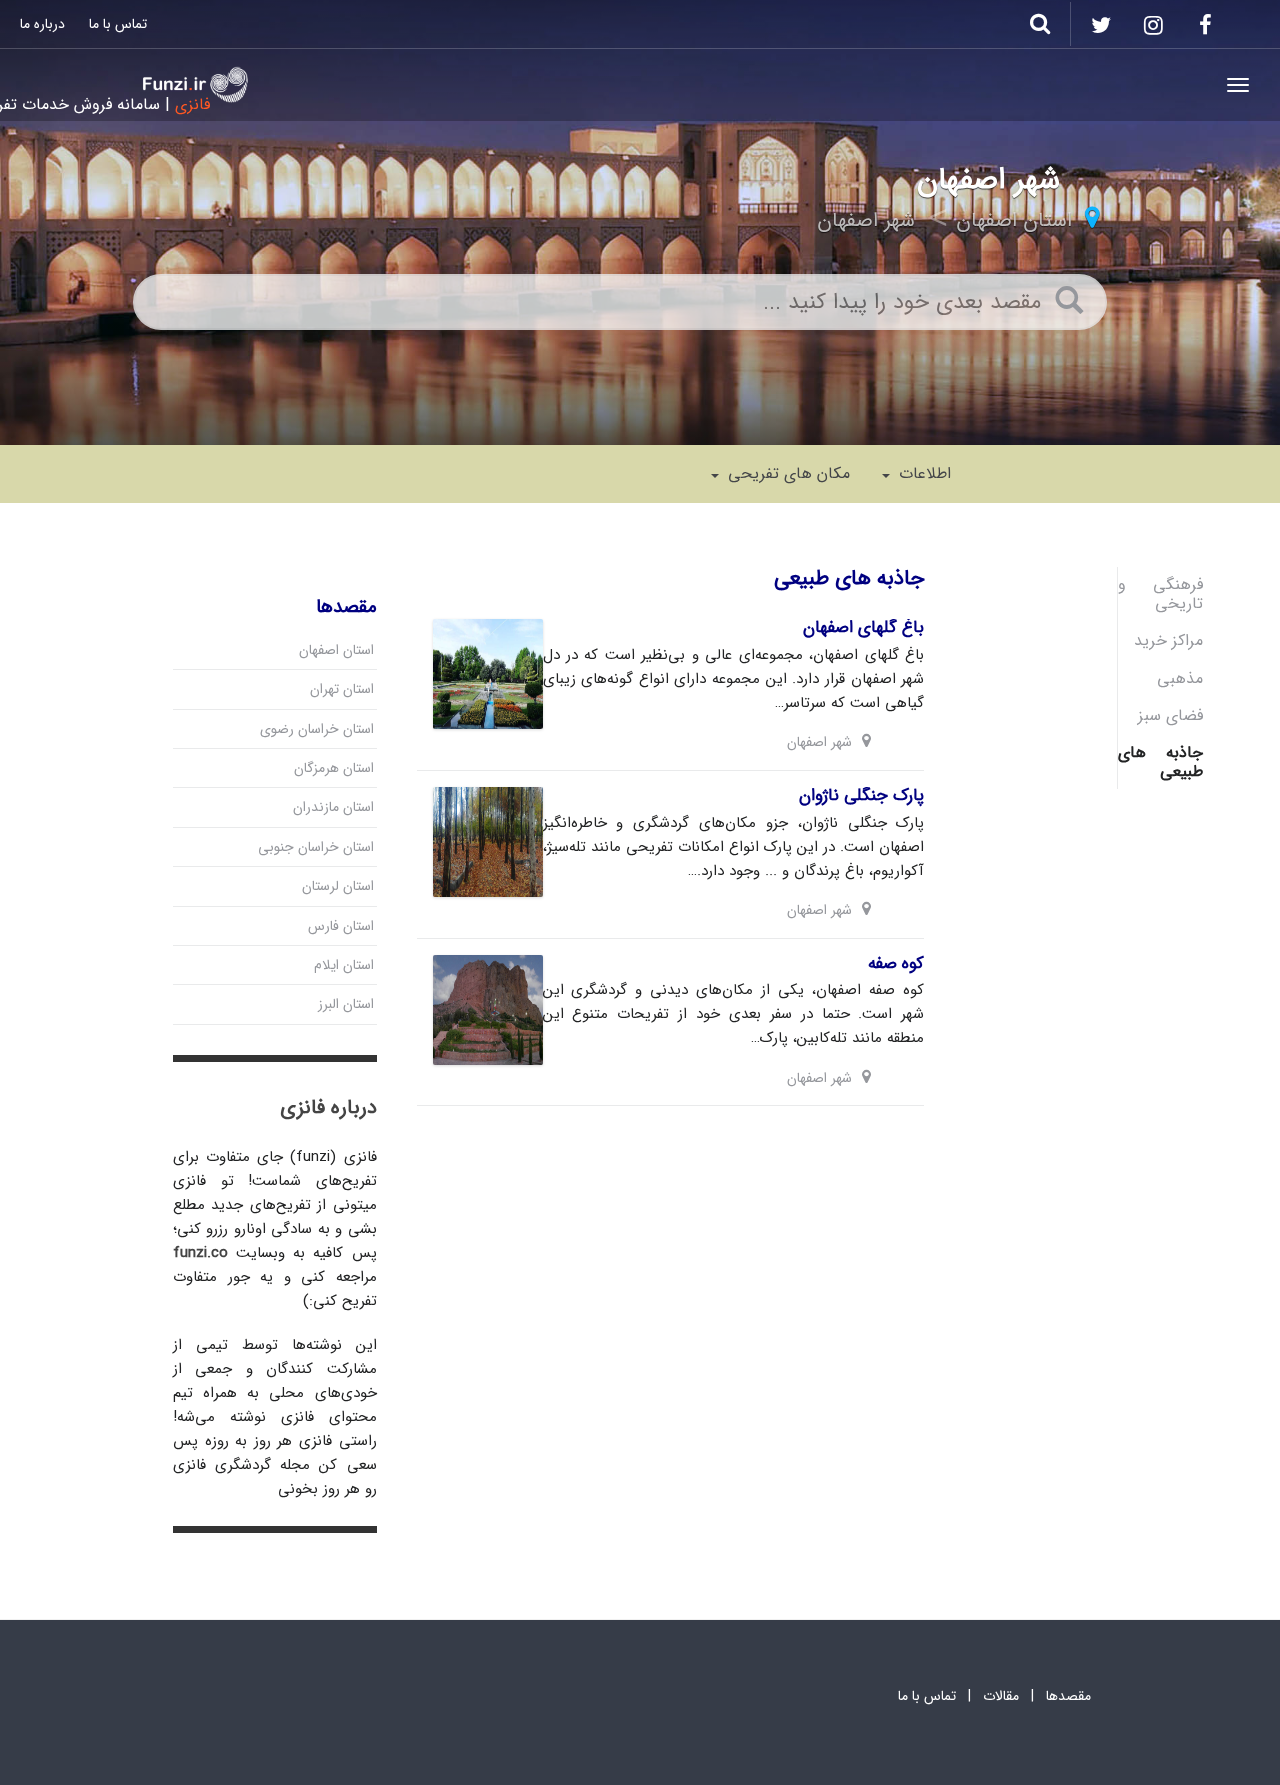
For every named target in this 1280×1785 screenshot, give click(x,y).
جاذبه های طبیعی (1161, 762)
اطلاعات (922, 473)
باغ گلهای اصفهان (863, 627)
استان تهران (342, 689)
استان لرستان (338, 886)
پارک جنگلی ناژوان (861, 795)
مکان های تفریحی (786, 473)
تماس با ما (118, 24)
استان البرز (346, 1004)
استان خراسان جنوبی (316, 847)
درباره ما (42, 24)
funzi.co (200, 1253)
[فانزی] (195, 85)
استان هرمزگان (334, 768)
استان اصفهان (1014, 220)
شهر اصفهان (866, 220)
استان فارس (341, 926)
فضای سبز (1170, 715)
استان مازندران (333, 807)
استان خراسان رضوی (317, 729)
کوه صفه (896, 963)
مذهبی (1180, 678)
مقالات (1001, 1696)
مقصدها (1068, 1696)
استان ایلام (344, 965)
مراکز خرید (1168, 640)
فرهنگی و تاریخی (1161, 594)
